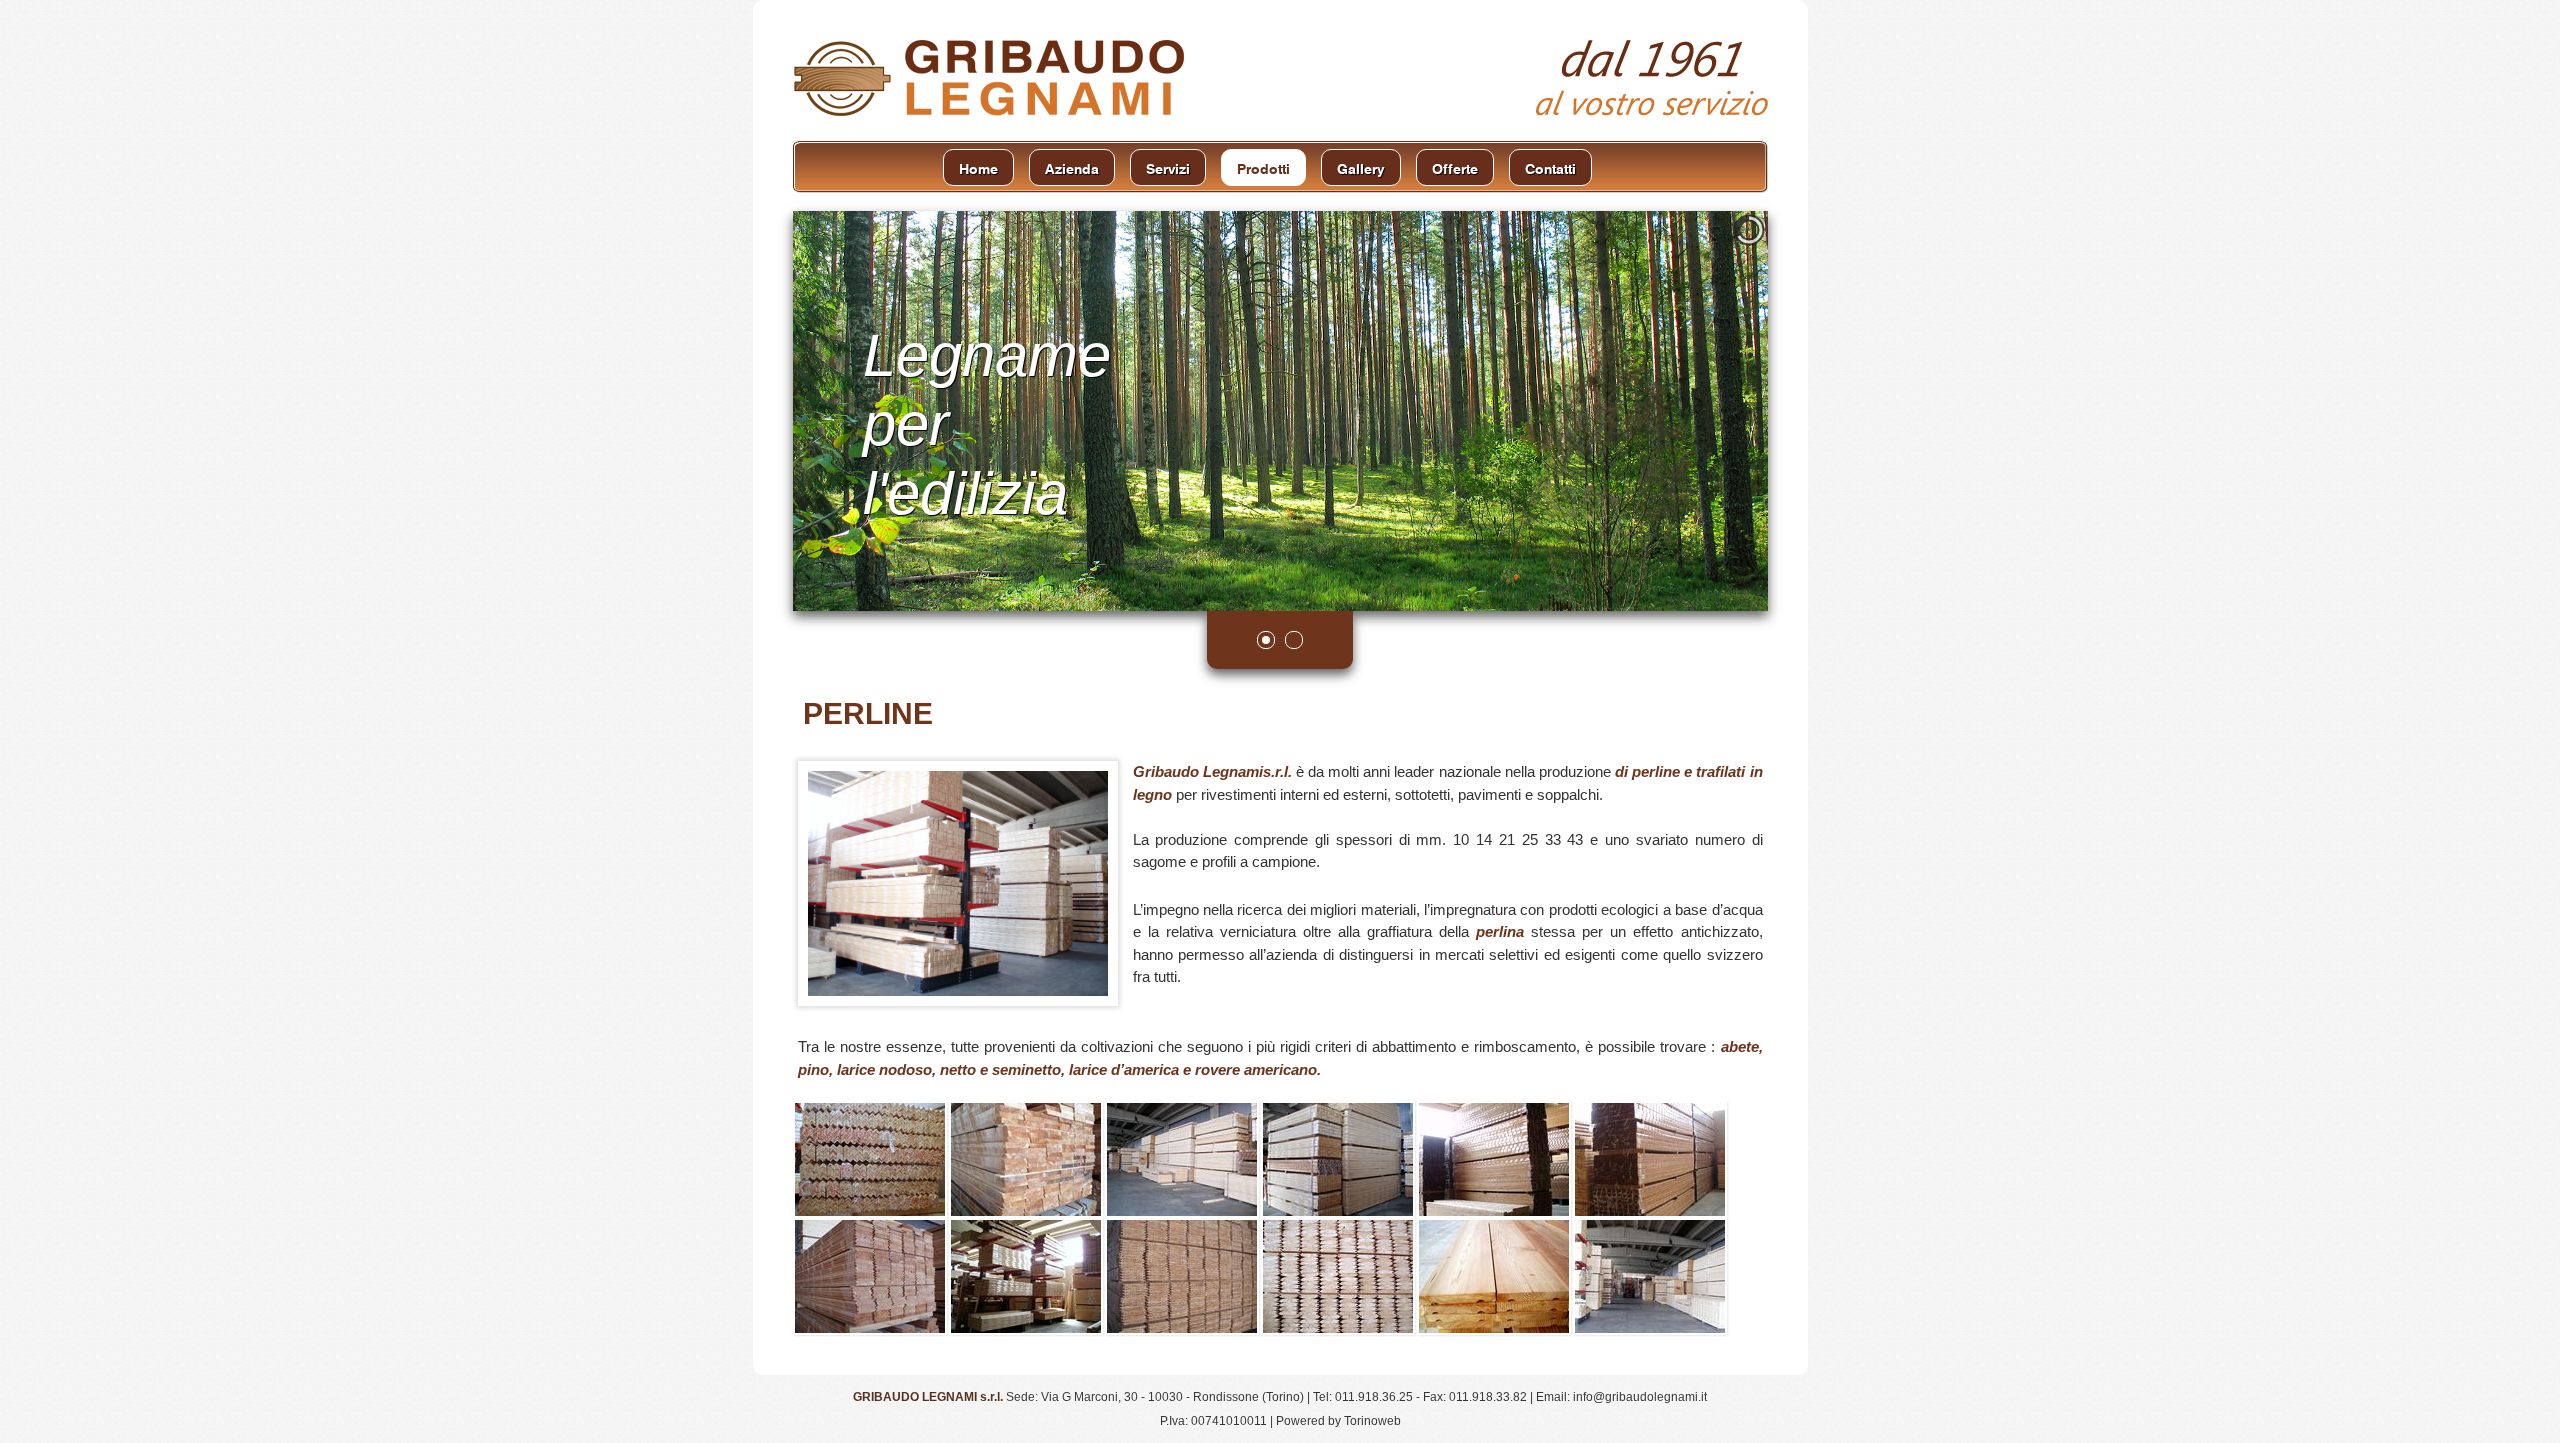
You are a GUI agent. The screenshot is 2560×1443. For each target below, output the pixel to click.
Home (978, 167)
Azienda (1072, 167)
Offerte (1455, 167)
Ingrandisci (869, 1158)
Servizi (1168, 167)
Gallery (1361, 167)
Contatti (1550, 167)
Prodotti (1263, 167)
